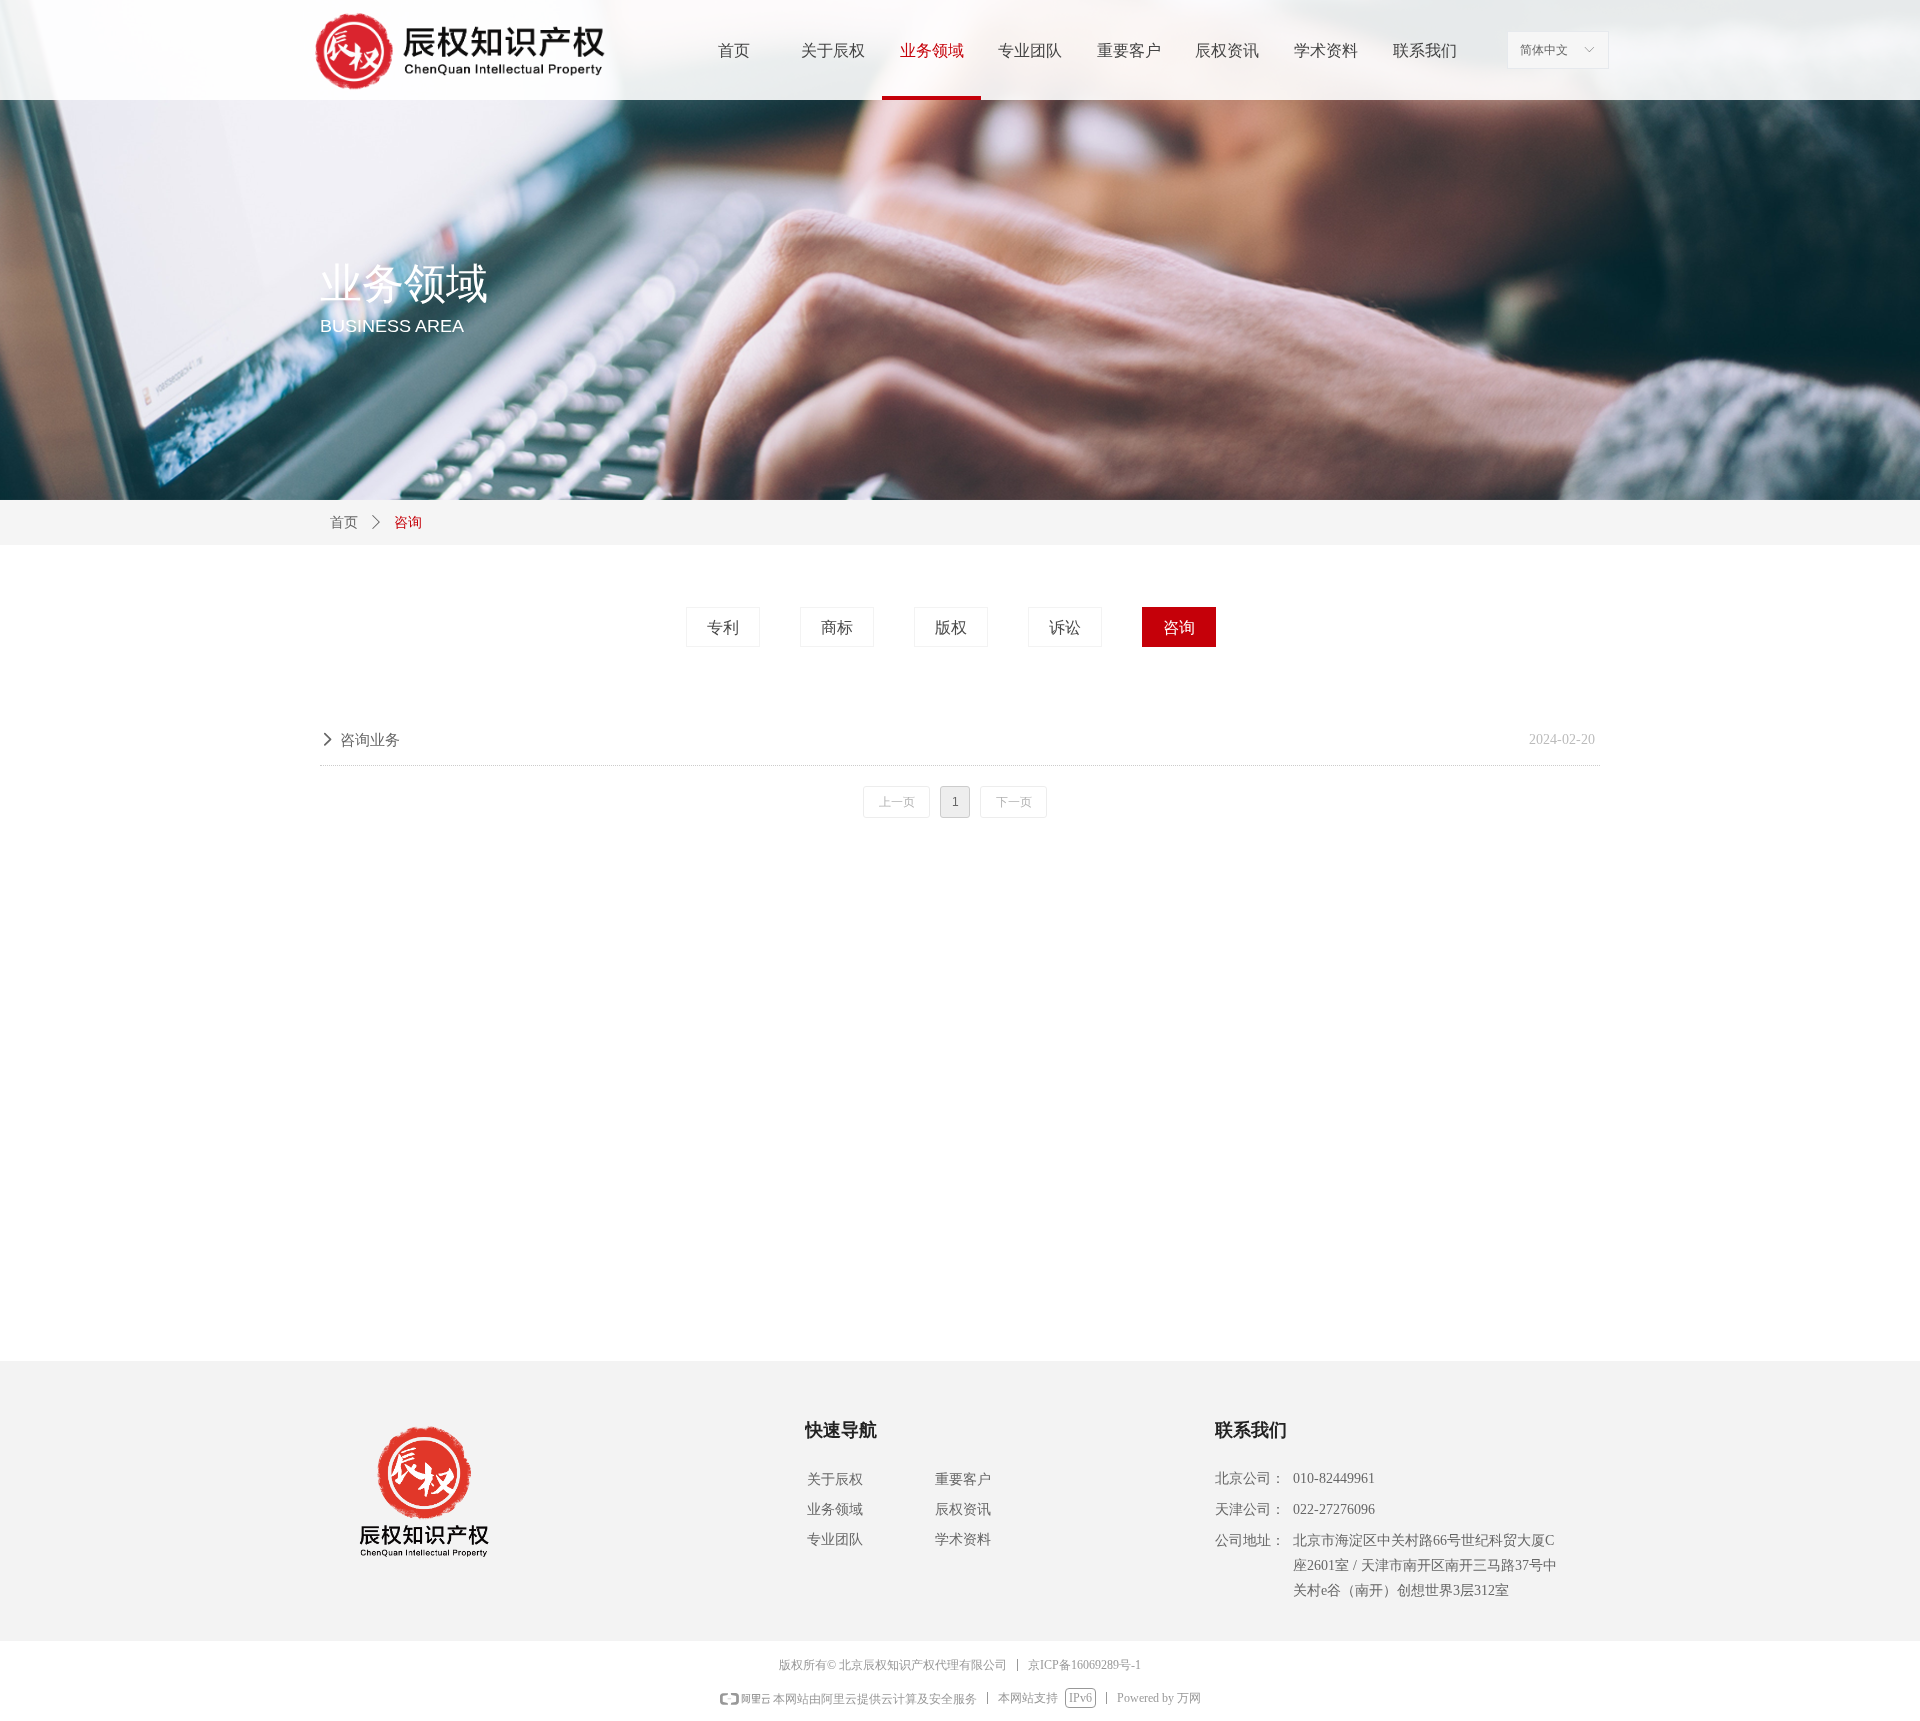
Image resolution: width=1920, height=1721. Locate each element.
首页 (344, 522)
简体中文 (1544, 50)
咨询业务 (370, 740)
